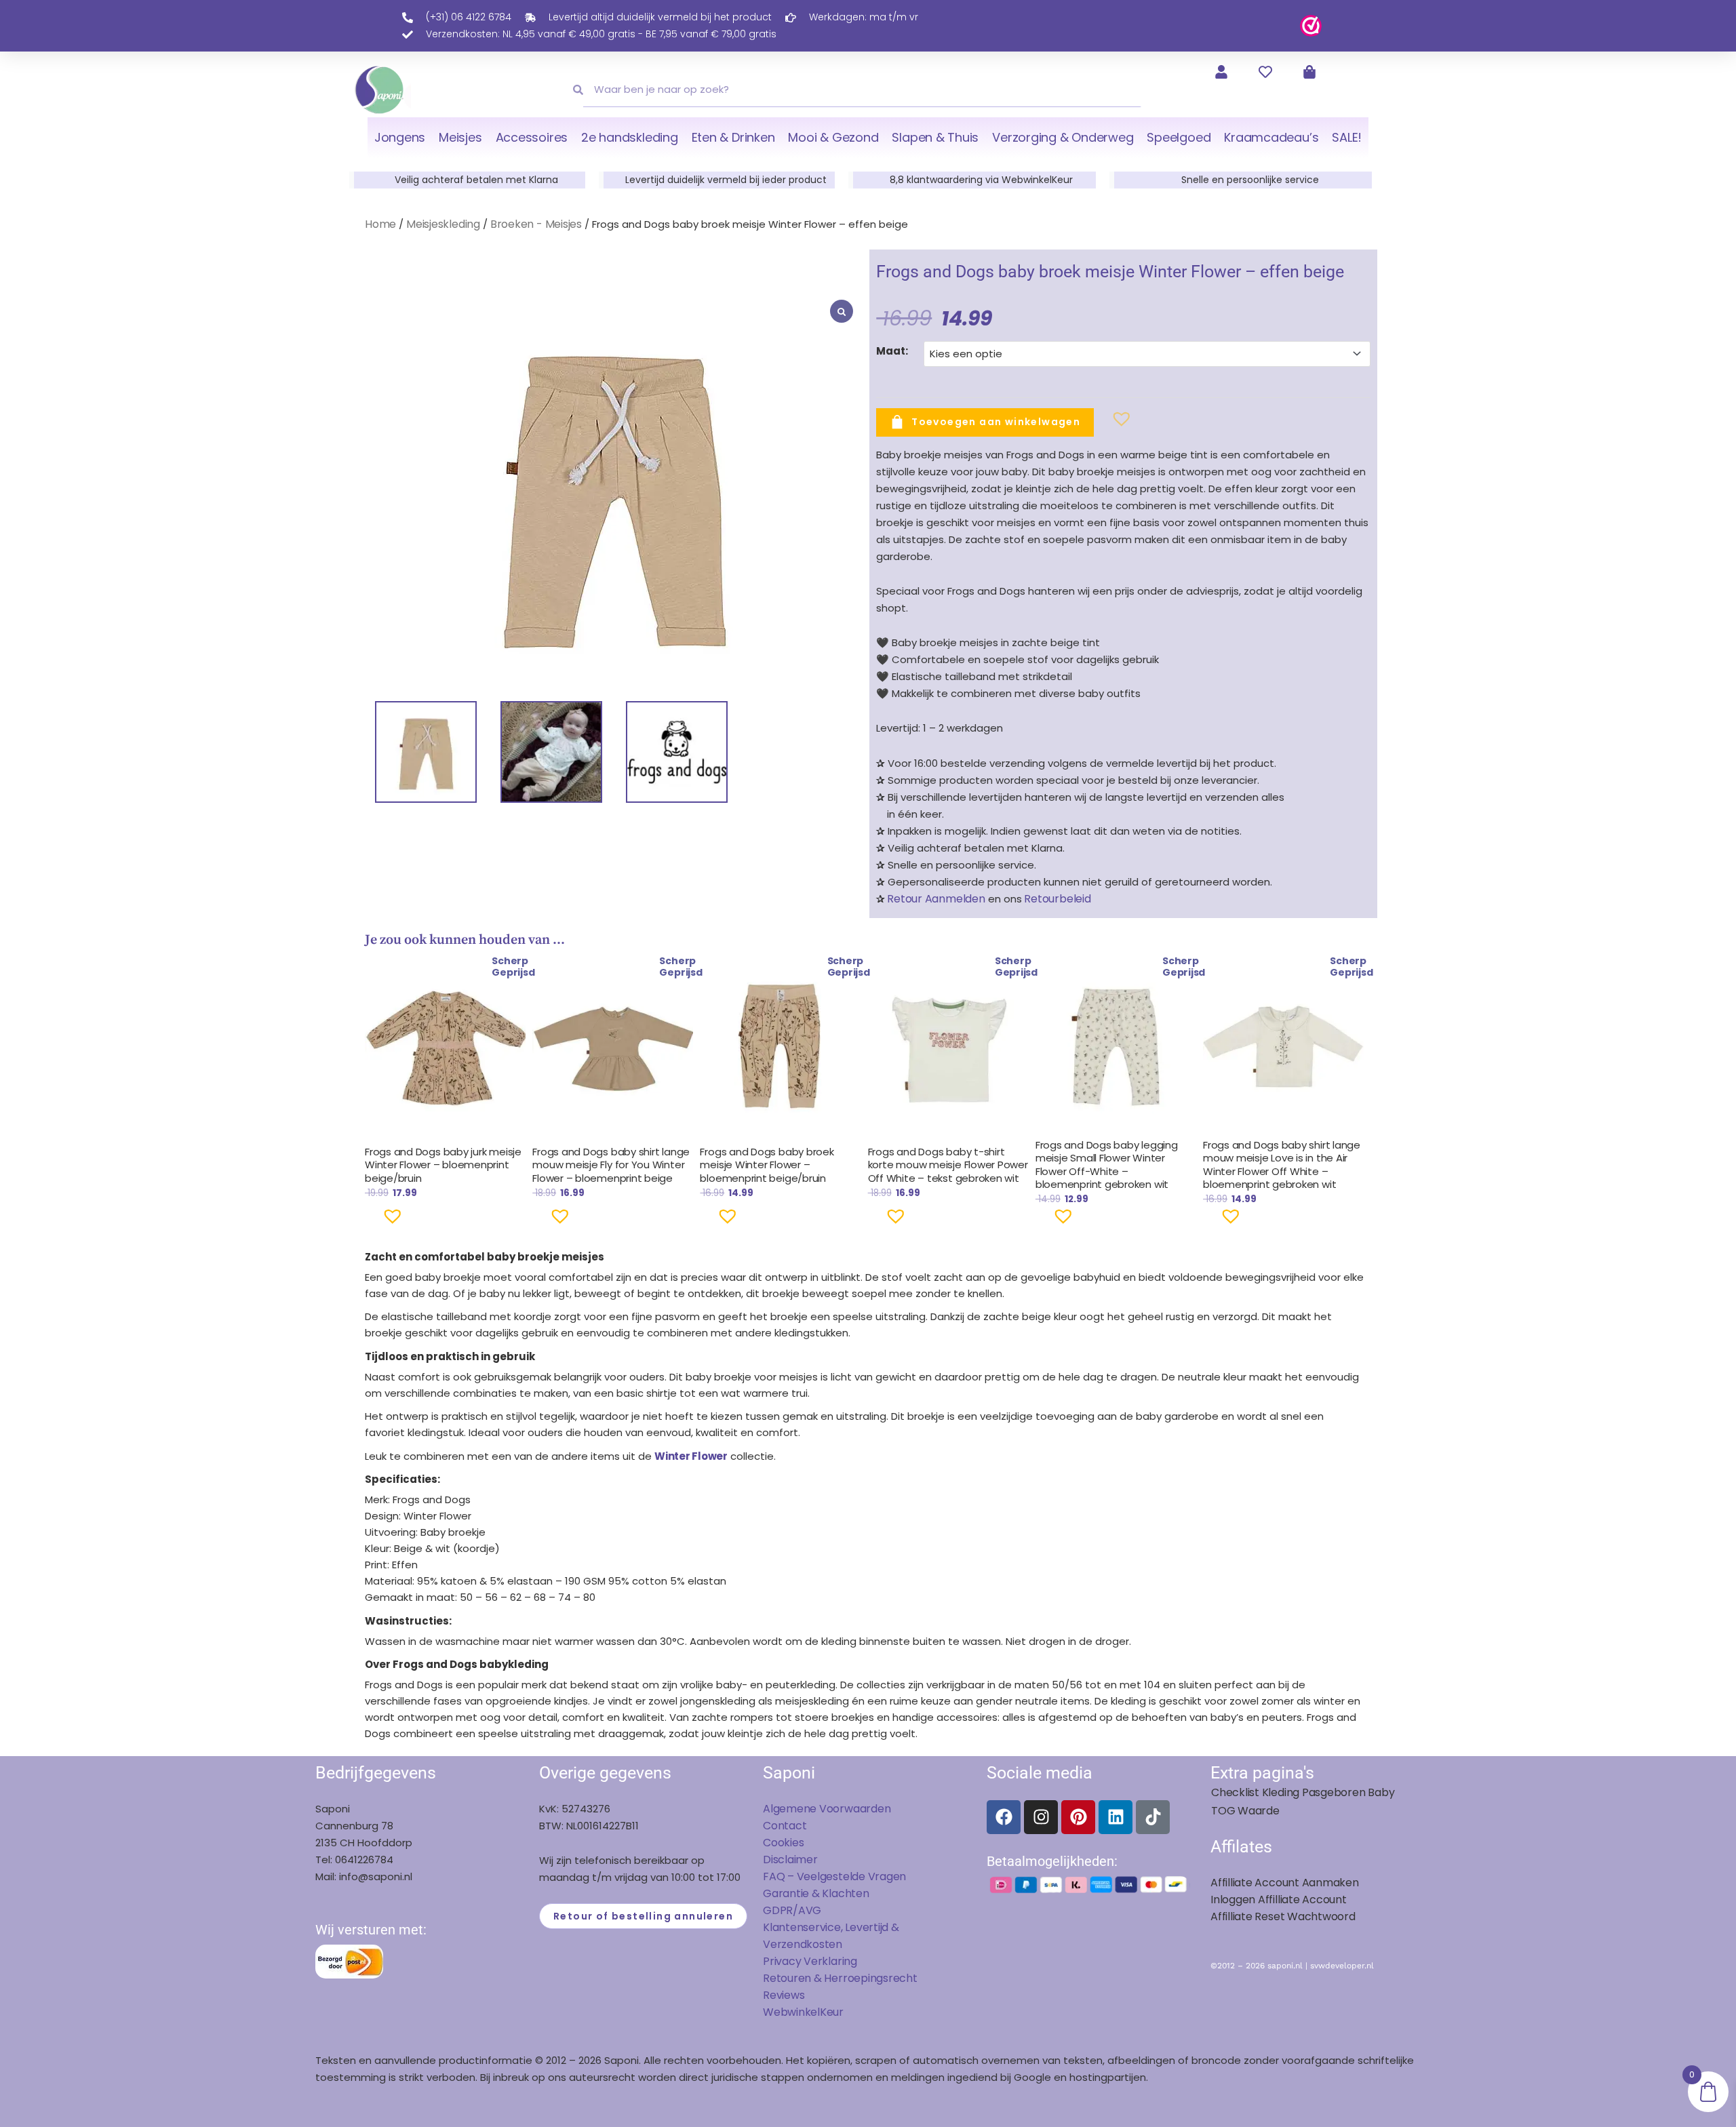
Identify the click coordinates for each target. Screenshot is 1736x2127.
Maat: (892, 351)
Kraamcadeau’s (1271, 137)
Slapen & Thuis (935, 137)
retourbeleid (1057, 899)
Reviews (784, 1995)
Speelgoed (1179, 137)
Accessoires (532, 137)
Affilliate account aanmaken (1285, 1883)
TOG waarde (1245, 1811)
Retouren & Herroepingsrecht (840, 1978)
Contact (785, 1826)
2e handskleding (630, 137)
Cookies (783, 1843)
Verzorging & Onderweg (1063, 137)
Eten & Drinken (733, 137)
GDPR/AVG (792, 1910)
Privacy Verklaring (810, 1961)
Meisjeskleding (443, 224)
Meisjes (460, 137)
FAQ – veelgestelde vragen (834, 1876)
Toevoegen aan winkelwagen (996, 421)
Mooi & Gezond (833, 137)
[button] (1100, 424)
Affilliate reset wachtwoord (1283, 1916)
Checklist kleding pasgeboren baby (1303, 1792)
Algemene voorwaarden (827, 1809)
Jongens (400, 137)
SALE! (1347, 137)
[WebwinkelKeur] (1311, 25)
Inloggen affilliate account (1279, 1900)
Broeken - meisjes (536, 224)
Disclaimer (790, 1860)
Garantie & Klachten (816, 1893)
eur (835, 2012)
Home (380, 224)
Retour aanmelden (936, 899)
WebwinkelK (795, 2012)
